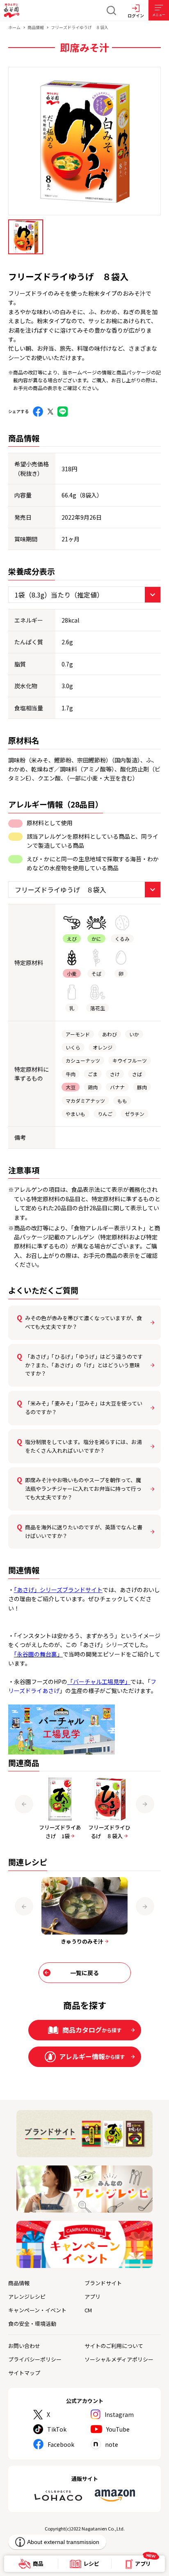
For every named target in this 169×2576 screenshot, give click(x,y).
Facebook (61, 2444)
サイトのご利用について (114, 2346)
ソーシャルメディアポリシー (119, 2359)
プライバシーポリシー (35, 2359)
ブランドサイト (103, 2283)
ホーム (14, 27)
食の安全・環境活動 (32, 2324)
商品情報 (36, 27)
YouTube (118, 2429)
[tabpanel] (84, 141)
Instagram (119, 2414)
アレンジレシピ (27, 2296)
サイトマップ (24, 2373)
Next (145, 1804)
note (112, 2444)
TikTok (57, 2429)
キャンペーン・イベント (37, 2310)
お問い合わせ (24, 2346)
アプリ (92, 2296)
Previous (24, 1804)
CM (88, 2310)
